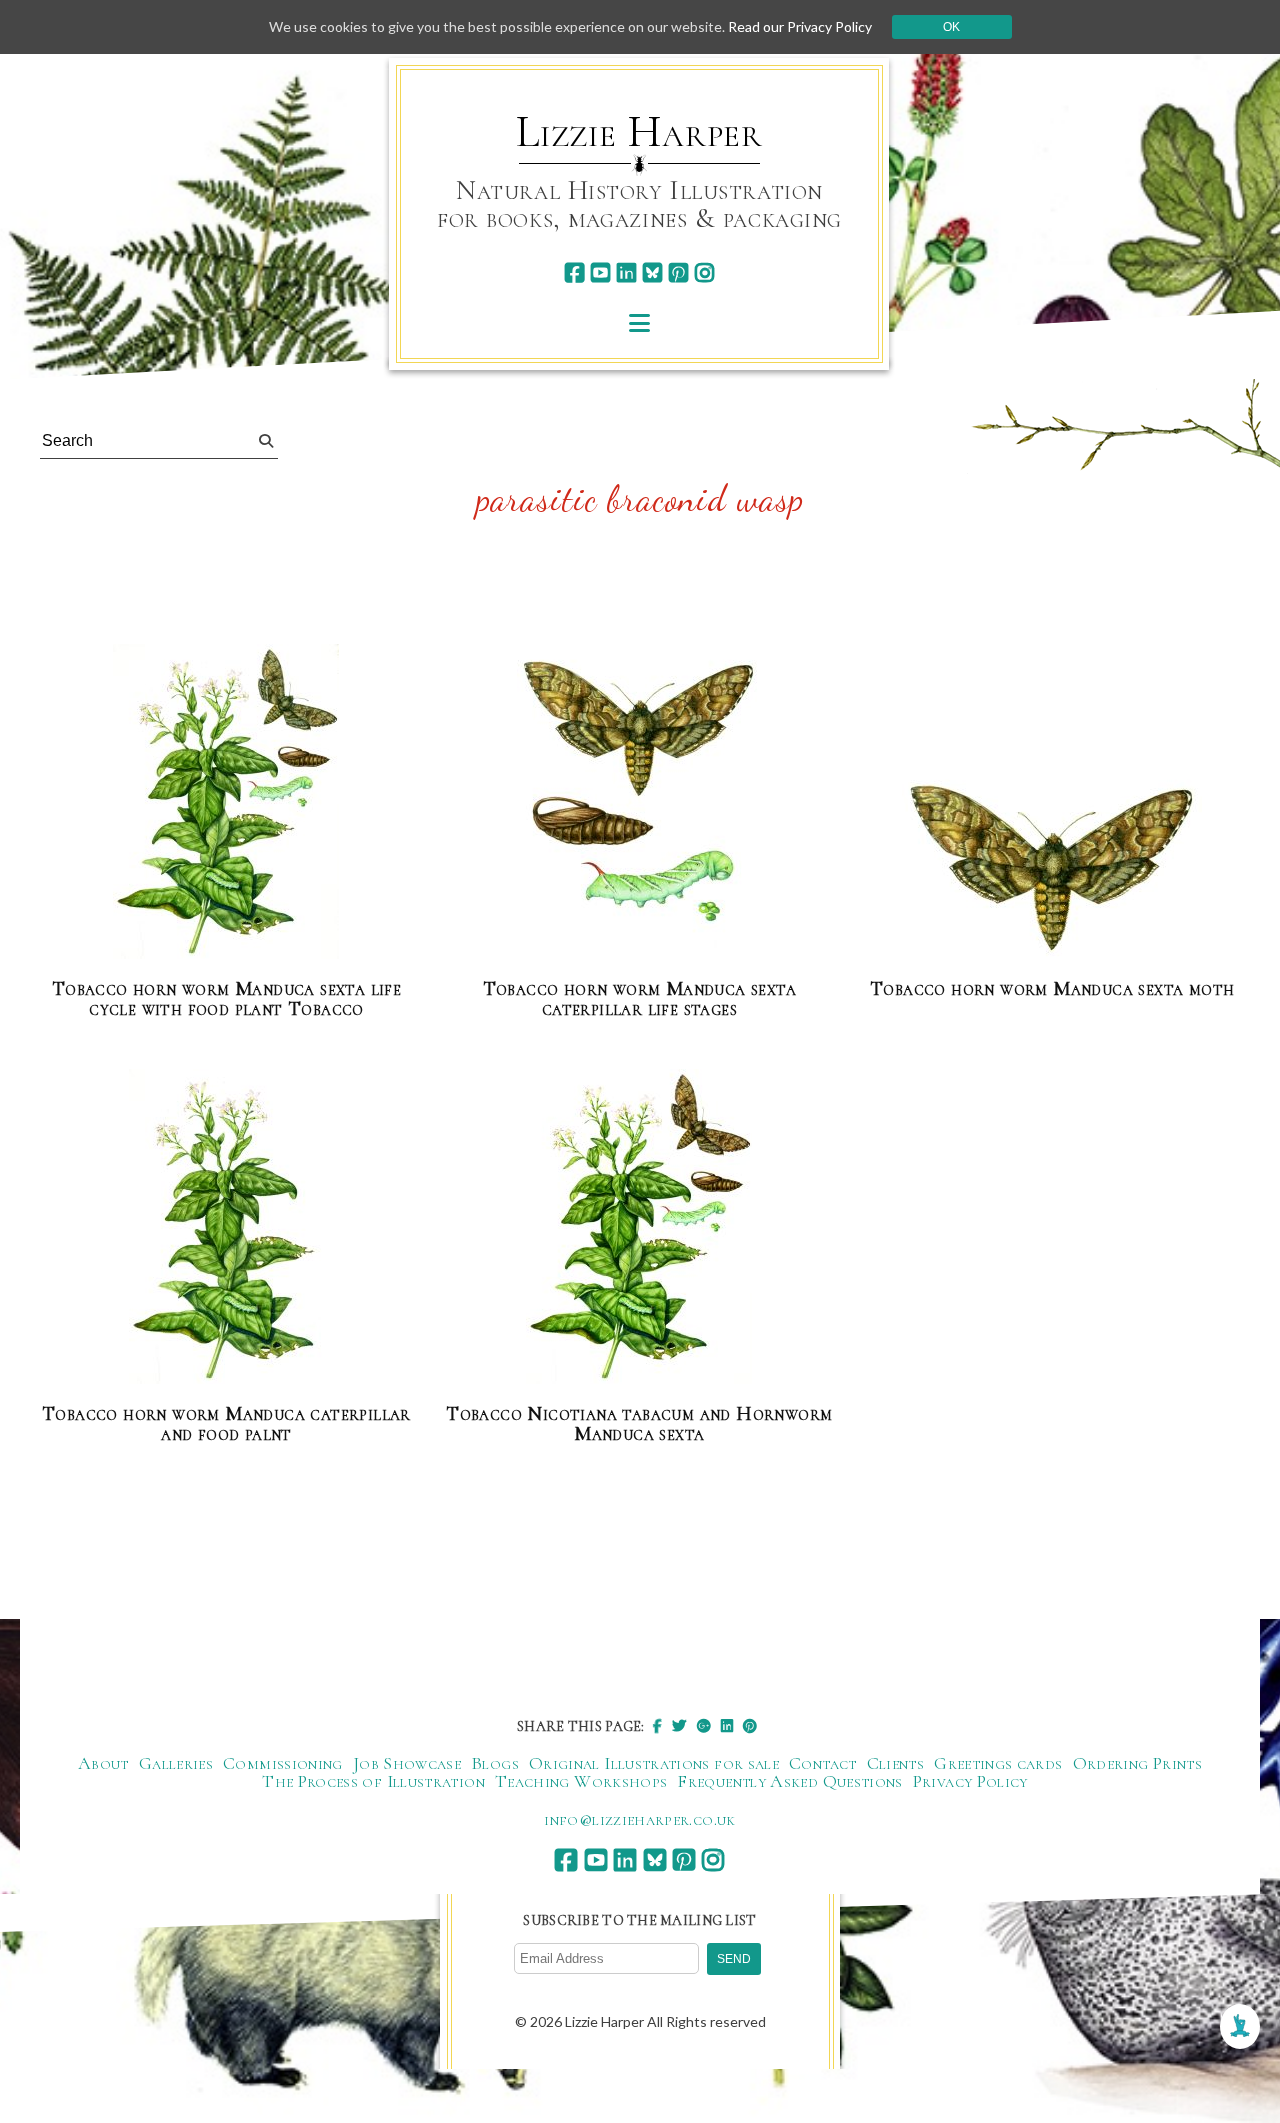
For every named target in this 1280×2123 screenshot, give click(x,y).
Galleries (176, 1763)
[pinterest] (678, 272)
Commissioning (283, 1763)
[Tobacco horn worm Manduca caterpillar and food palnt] (226, 1227)
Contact (823, 1763)
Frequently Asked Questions (789, 1781)
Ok (951, 27)
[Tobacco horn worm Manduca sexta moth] (1052, 862)
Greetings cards (998, 1763)
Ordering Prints (1137, 1763)
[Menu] (639, 322)
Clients (896, 1763)
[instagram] (704, 272)
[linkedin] (626, 272)
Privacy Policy (970, 1781)
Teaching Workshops (581, 1781)
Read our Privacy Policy (800, 26)
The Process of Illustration (373, 1781)
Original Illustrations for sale (654, 1763)
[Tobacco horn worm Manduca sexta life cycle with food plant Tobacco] (226, 802)
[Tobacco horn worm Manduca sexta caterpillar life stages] (639, 802)
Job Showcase (407, 1763)
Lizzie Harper (639, 132)
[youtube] (600, 272)
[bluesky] (652, 272)
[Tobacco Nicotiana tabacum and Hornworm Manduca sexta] (639, 1227)
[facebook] (574, 272)
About (103, 1763)
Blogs (495, 1763)
